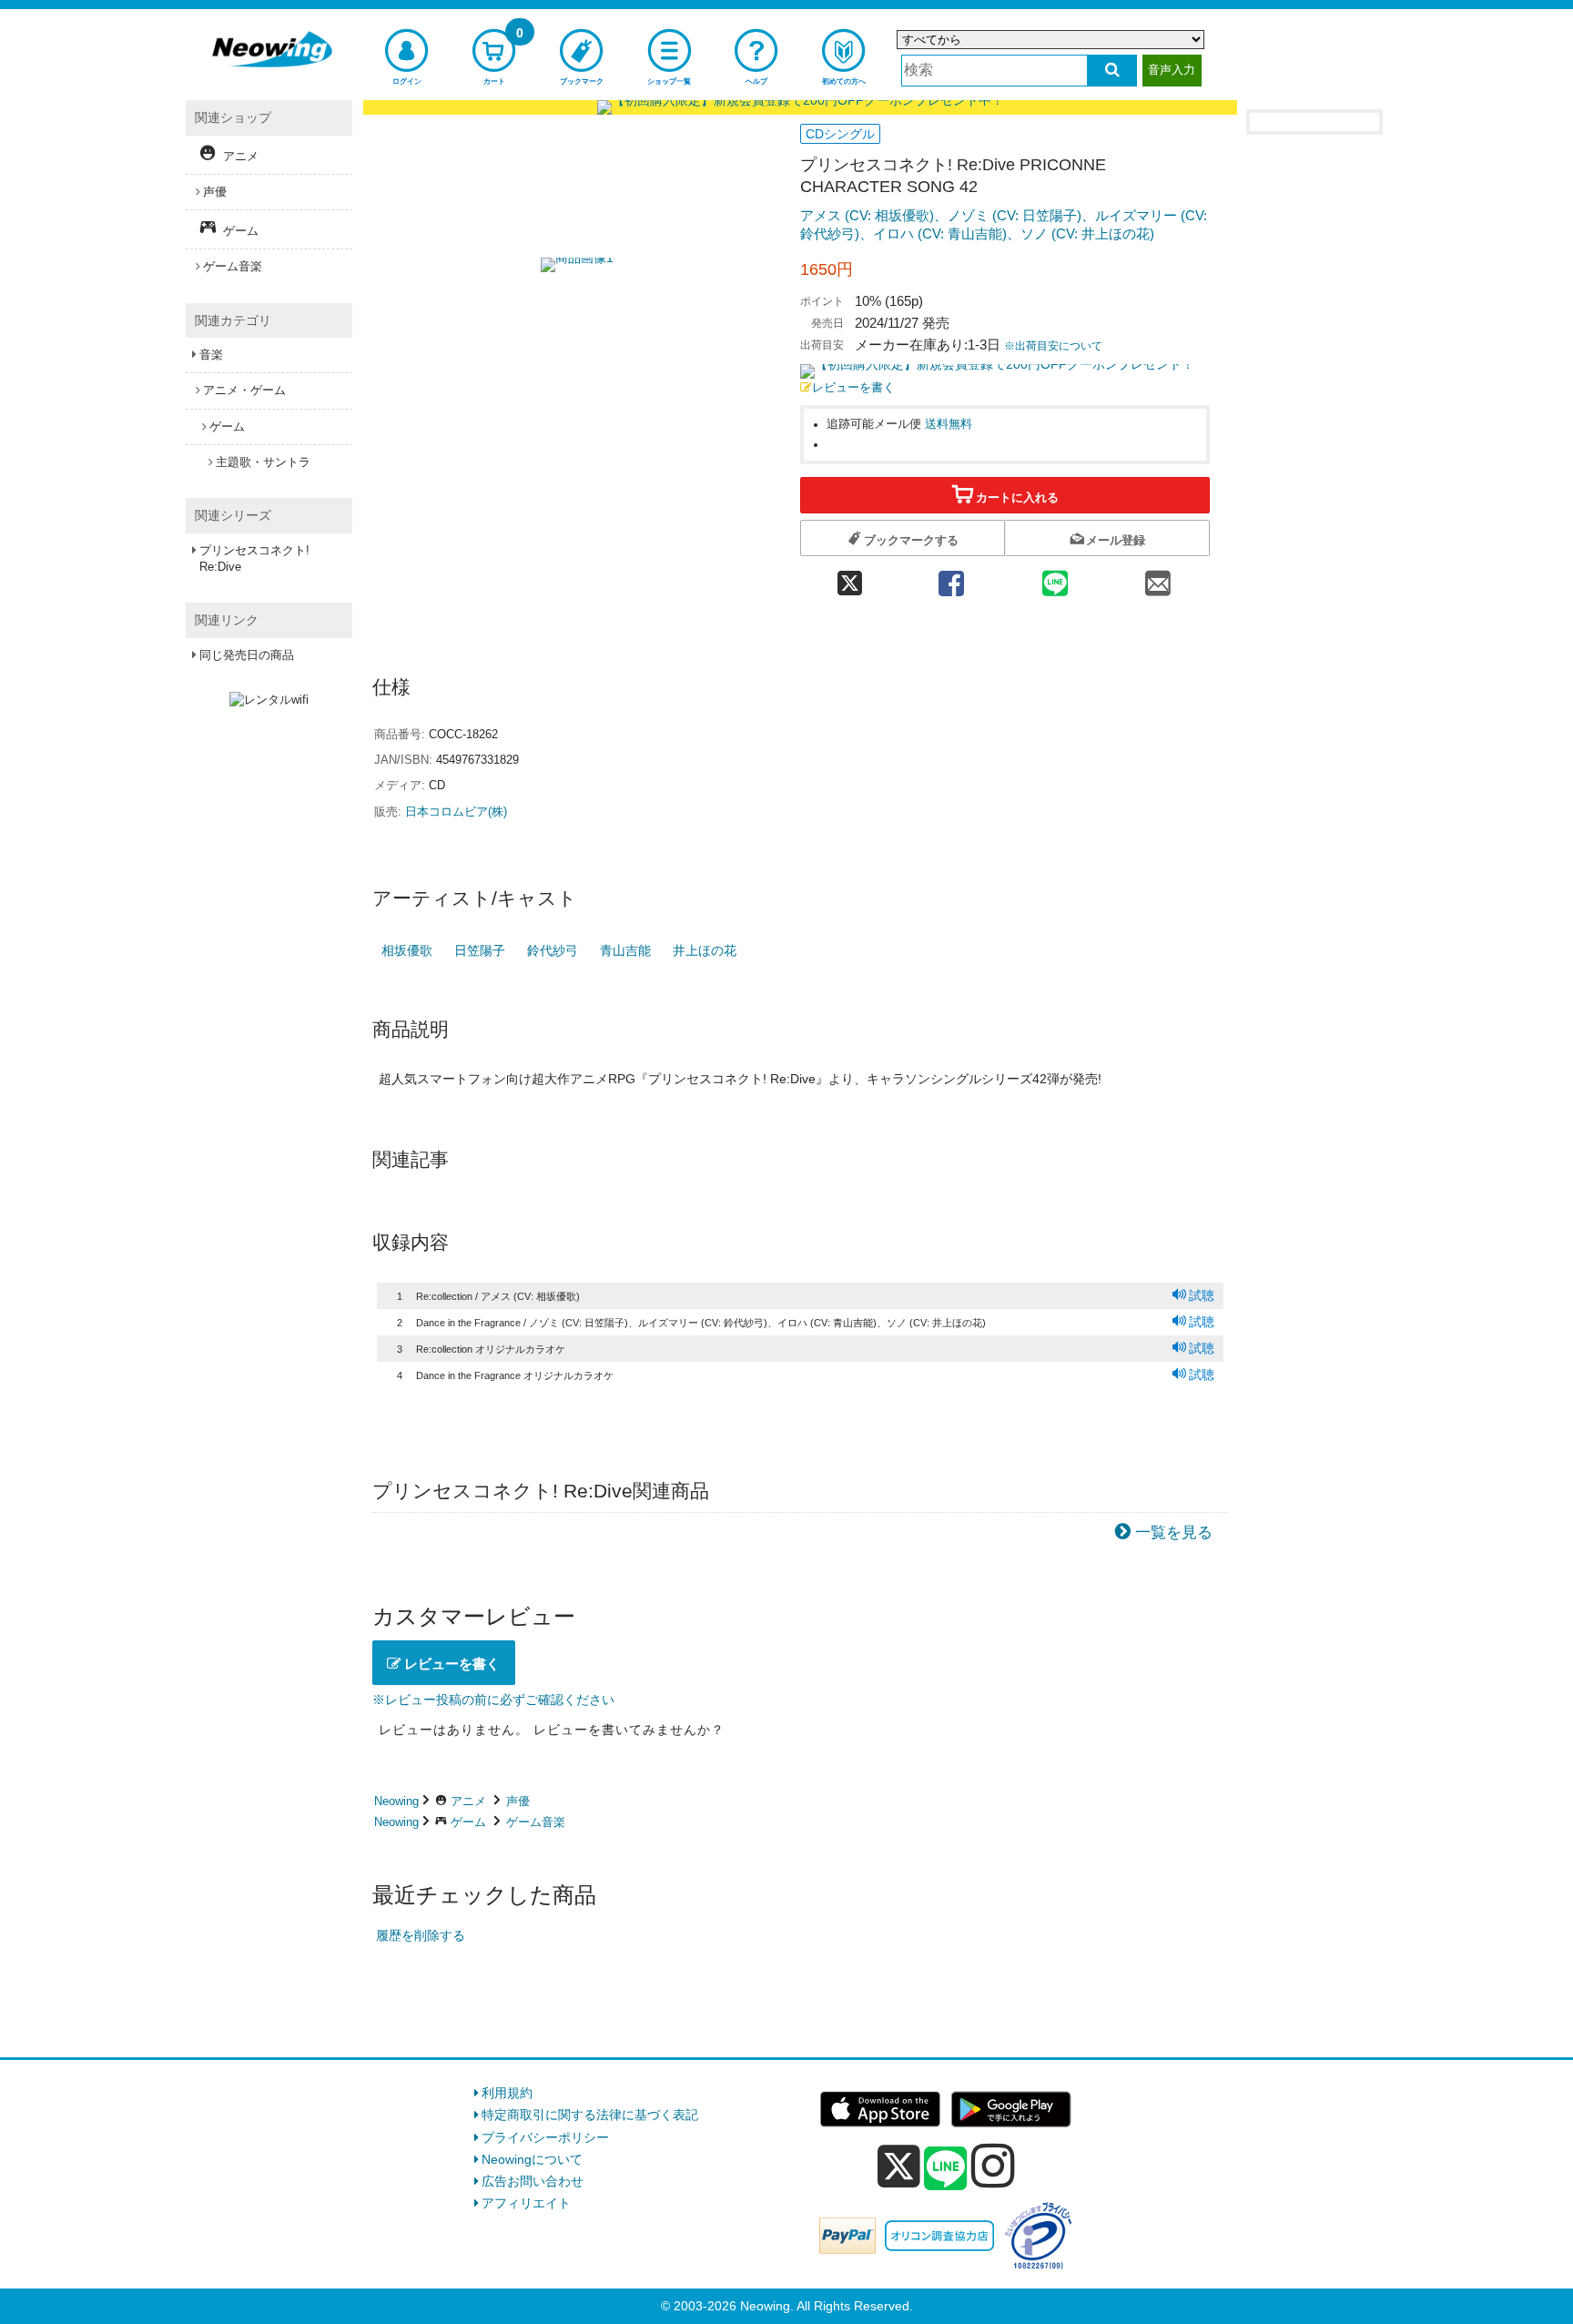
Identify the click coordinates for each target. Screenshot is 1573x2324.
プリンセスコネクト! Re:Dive (254, 558)
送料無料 (949, 424)
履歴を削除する (421, 1935)
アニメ (468, 1801)
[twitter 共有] (850, 578)
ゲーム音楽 (536, 1822)
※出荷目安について (1053, 346)
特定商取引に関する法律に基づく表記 (590, 2115)
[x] (899, 2167)
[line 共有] (1055, 578)
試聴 (1202, 1295)
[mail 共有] (1158, 578)
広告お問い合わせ (533, 2181)
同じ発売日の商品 (247, 655)
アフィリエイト (526, 2203)
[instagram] (993, 2166)
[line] (946, 2169)
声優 (518, 1801)
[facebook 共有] (951, 578)
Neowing (396, 1801)
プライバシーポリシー (545, 2137)
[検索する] (1112, 71)
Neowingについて (532, 2159)
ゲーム (468, 1822)
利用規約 (507, 2093)
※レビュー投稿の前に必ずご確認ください (493, 1700)
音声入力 (1172, 70)
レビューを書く (853, 388)
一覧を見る (1174, 1532)
